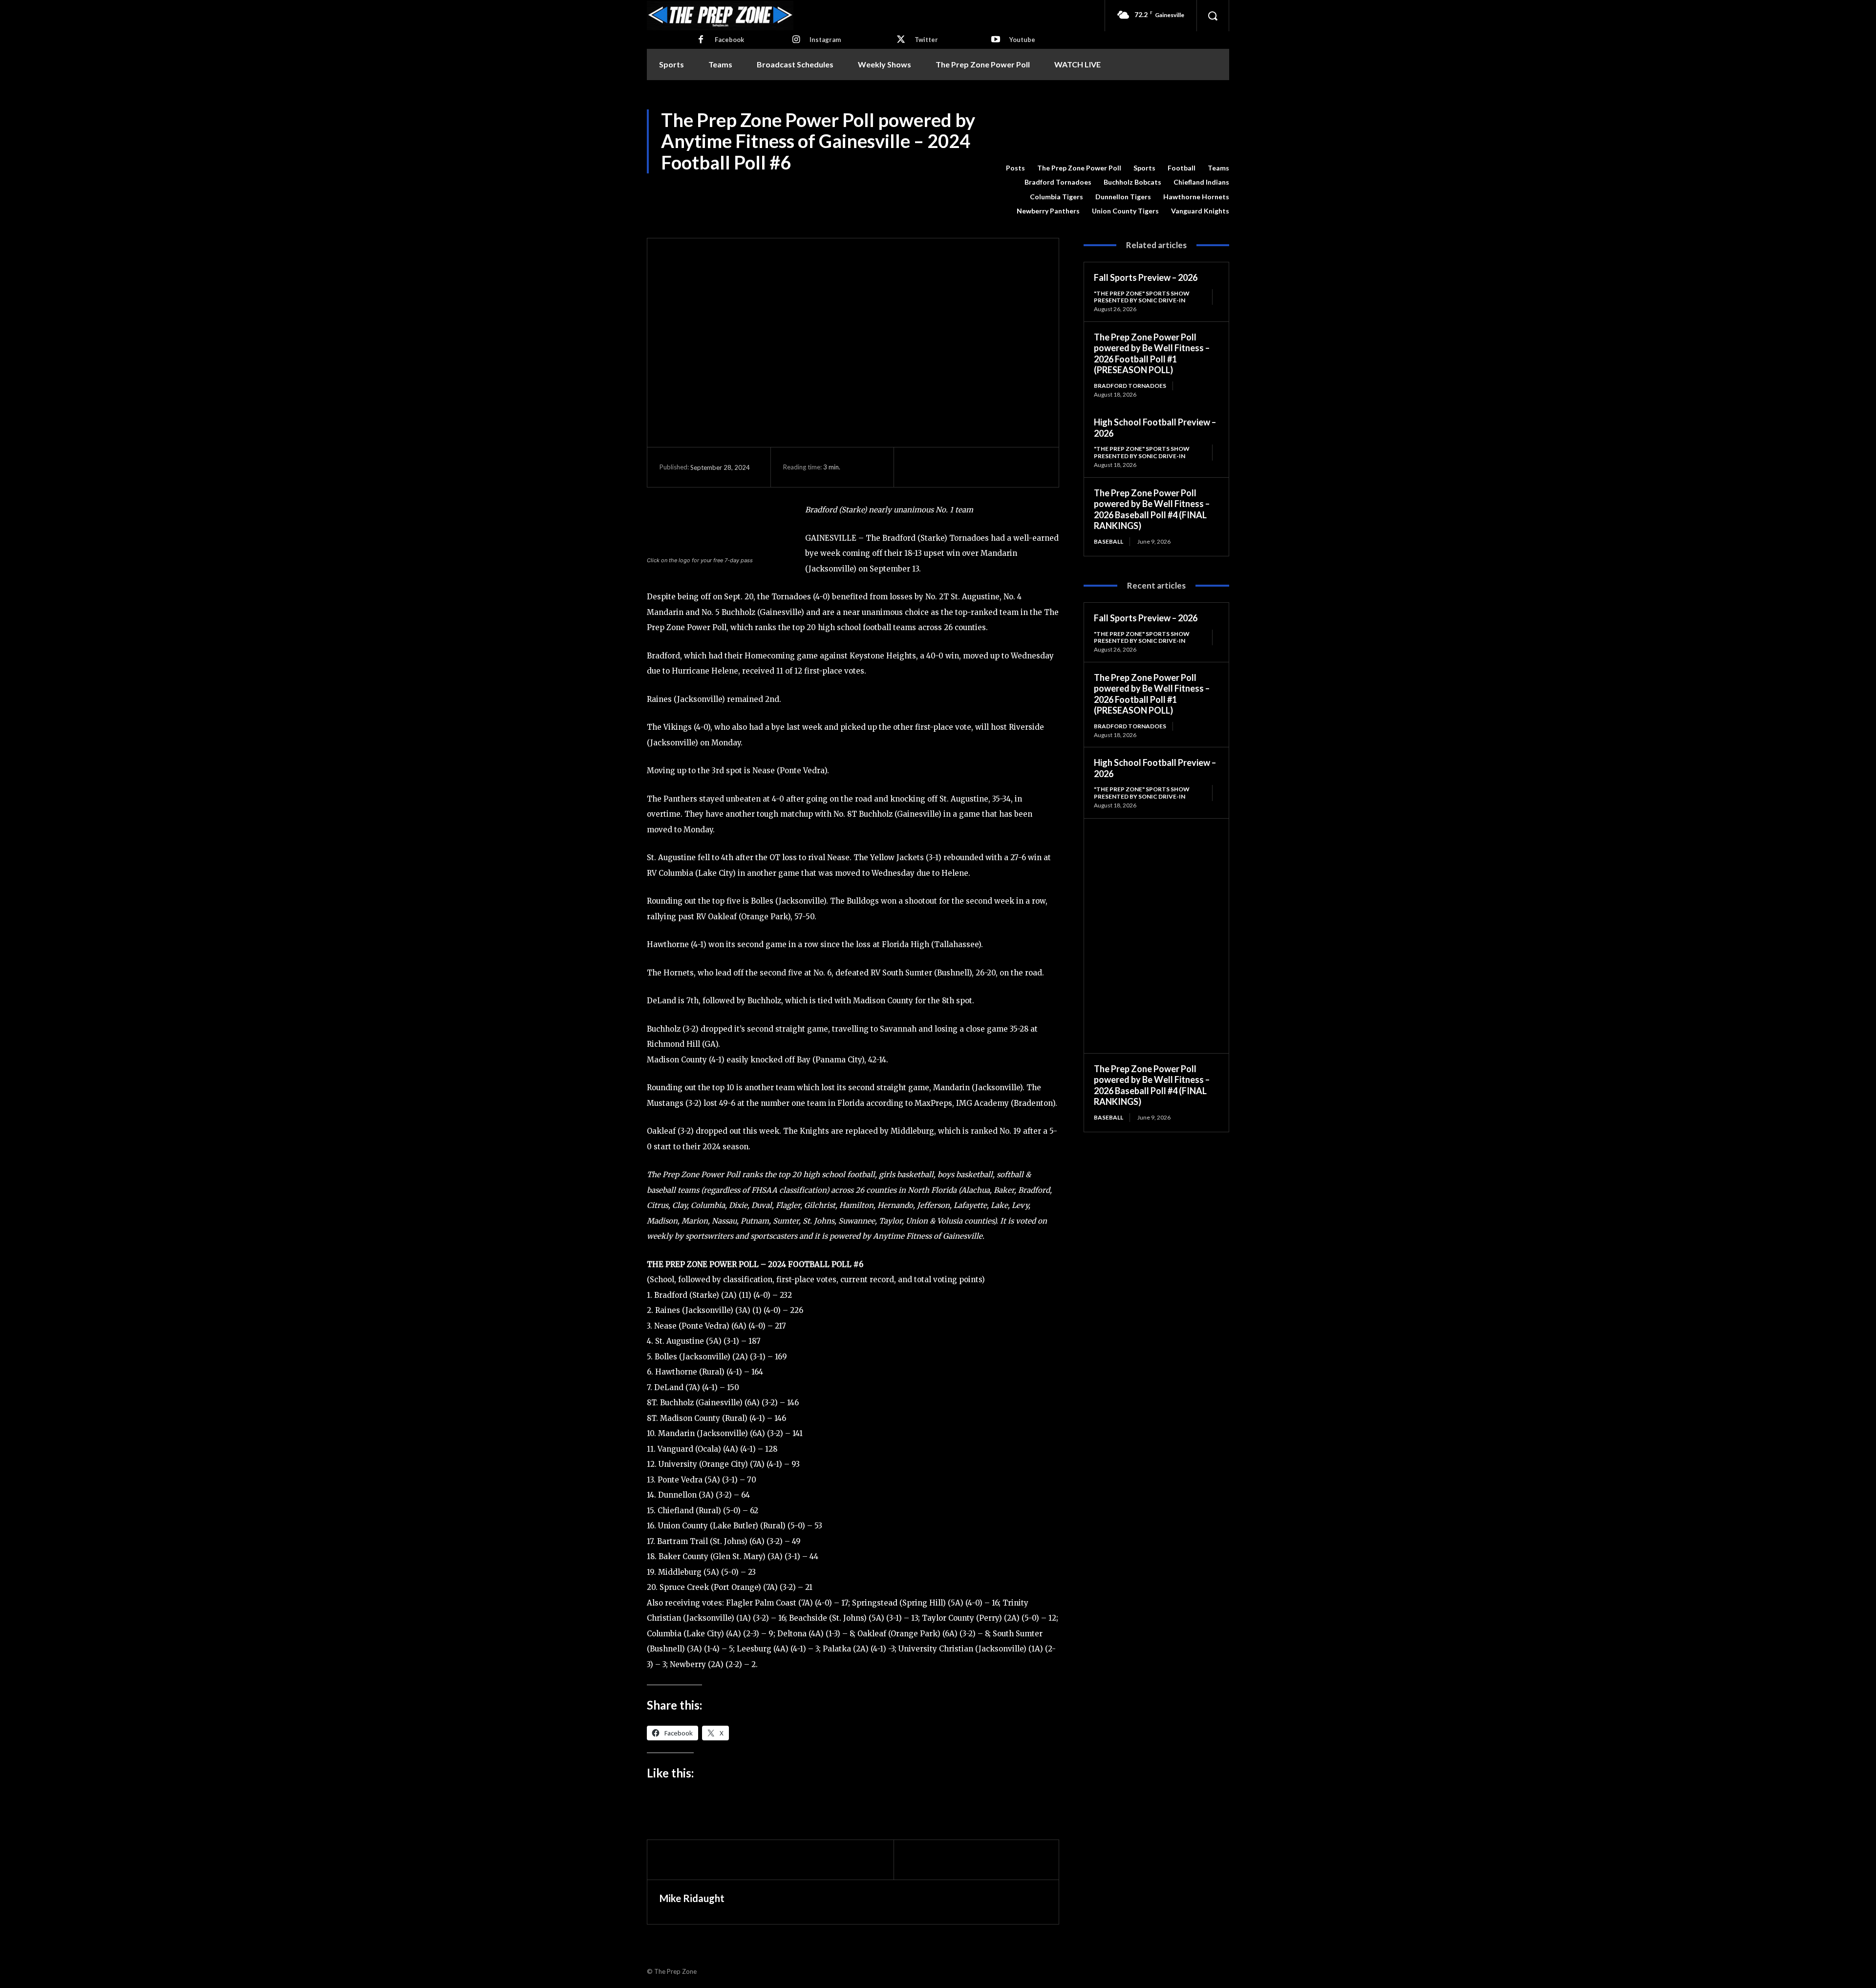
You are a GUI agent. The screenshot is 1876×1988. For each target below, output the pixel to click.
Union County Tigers (1125, 211)
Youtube (1022, 40)
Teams (1218, 168)
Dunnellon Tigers (1123, 197)
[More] (1006, 467)
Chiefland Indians (1201, 182)
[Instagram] (796, 40)
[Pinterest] (961, 467)
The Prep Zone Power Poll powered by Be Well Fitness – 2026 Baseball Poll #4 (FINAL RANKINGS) (1152, 509)
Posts (1015, 168)
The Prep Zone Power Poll (1079, 168)
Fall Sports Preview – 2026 (1146, 277)
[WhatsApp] (983, 467)
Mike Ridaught (692, 1898)
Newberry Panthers (1048, 211)
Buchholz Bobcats (1132, 182)
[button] (1213, 16)
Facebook (729, 40)
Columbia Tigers (1056, 197)
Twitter (926, 40)
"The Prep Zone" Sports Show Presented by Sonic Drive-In (1142, 297)
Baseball (1109, 541)
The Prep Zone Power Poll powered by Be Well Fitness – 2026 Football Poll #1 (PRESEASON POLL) (1152, 354)
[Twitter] (901, 40)
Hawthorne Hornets (1196, 197)
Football (1182, 168)
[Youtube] (996, 40)
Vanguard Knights (1200, 211)
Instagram (825, 40)
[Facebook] (701, 40)
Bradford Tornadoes (1058, 182)
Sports (1144, 168)
